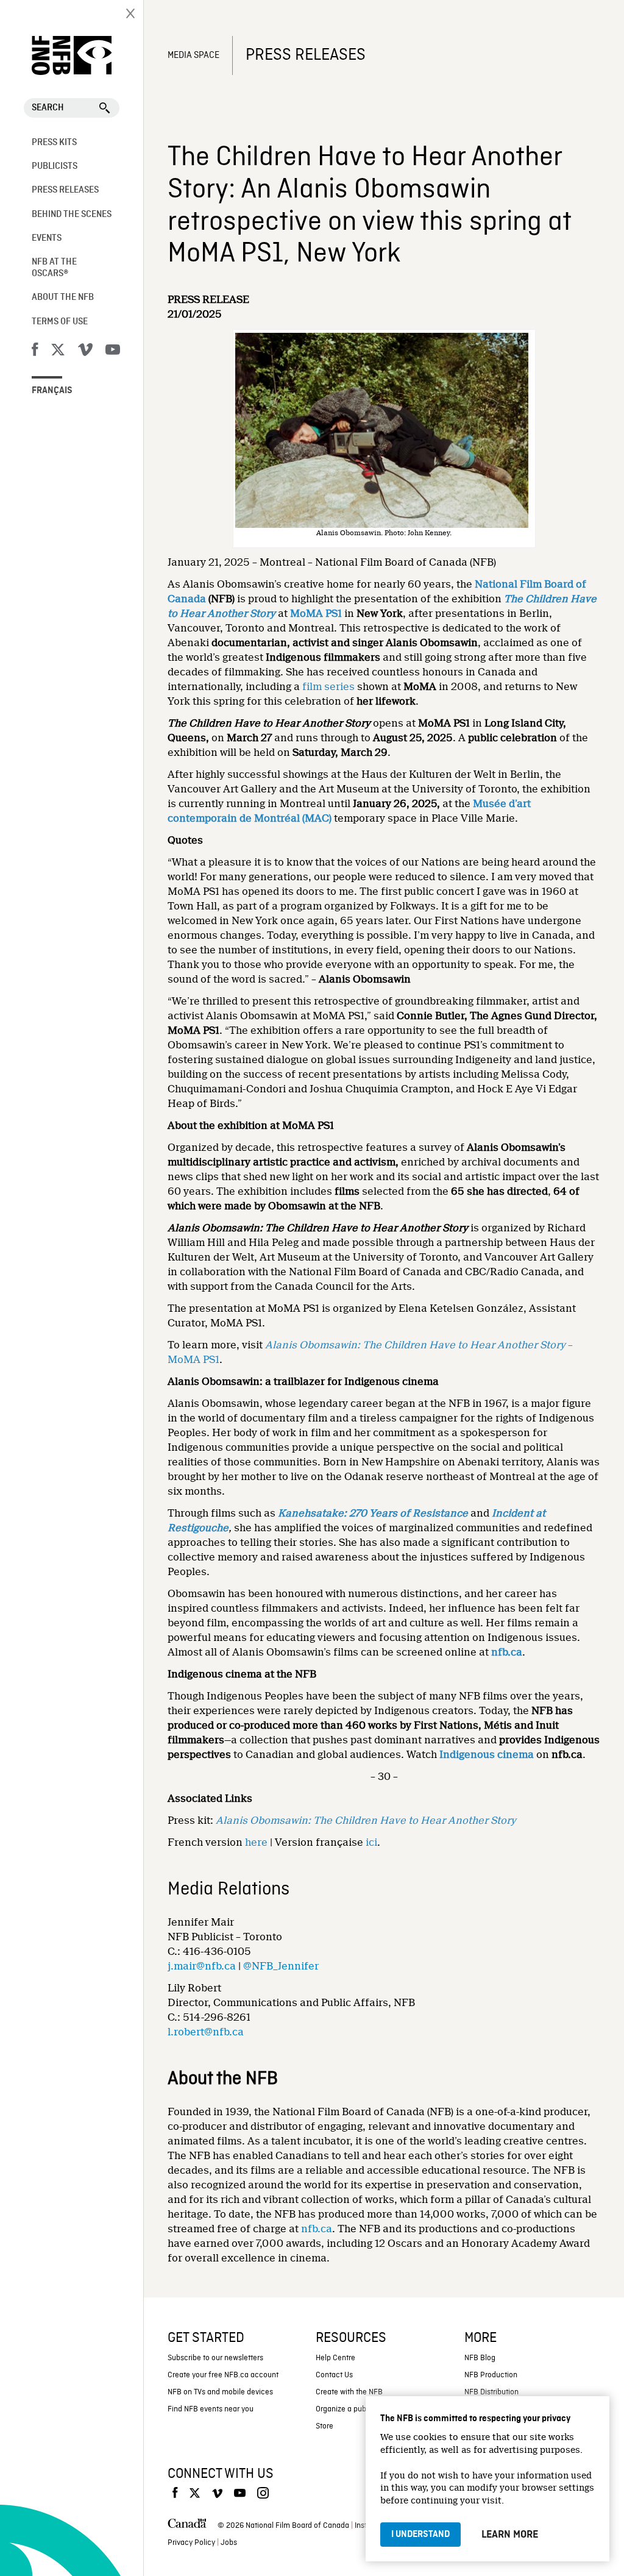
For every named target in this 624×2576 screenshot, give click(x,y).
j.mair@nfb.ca (202, 1966)
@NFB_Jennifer (281, 1966)
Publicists (55, 166)
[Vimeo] (85, 352)
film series (328, 687)
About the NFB (63, 297)
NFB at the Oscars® (54, 268)
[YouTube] (113, 352)
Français (52, 391)
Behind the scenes (72, 215)
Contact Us (334, 2375)
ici (371, 1842)
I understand (420, 2535)
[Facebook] (35, 352)
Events (47, 238)
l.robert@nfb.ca (206, 2032)
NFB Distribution (491, 2392)
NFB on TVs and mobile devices (220, 2392)
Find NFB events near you (211, 2409)
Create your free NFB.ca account (223, 2375)
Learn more (510, 2535)
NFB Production (491, 2375)
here (256, 1842)
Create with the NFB (349, 2392)
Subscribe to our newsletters (215, 2358)
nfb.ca (317, 2229)
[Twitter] (58, 352)
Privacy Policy (191, 2543)
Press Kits (54, 143)
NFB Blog (480, 2358)
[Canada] (187, 2526)
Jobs (229, 2543)
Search (48, 108)
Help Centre (335, 2358)
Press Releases (65, 190)
